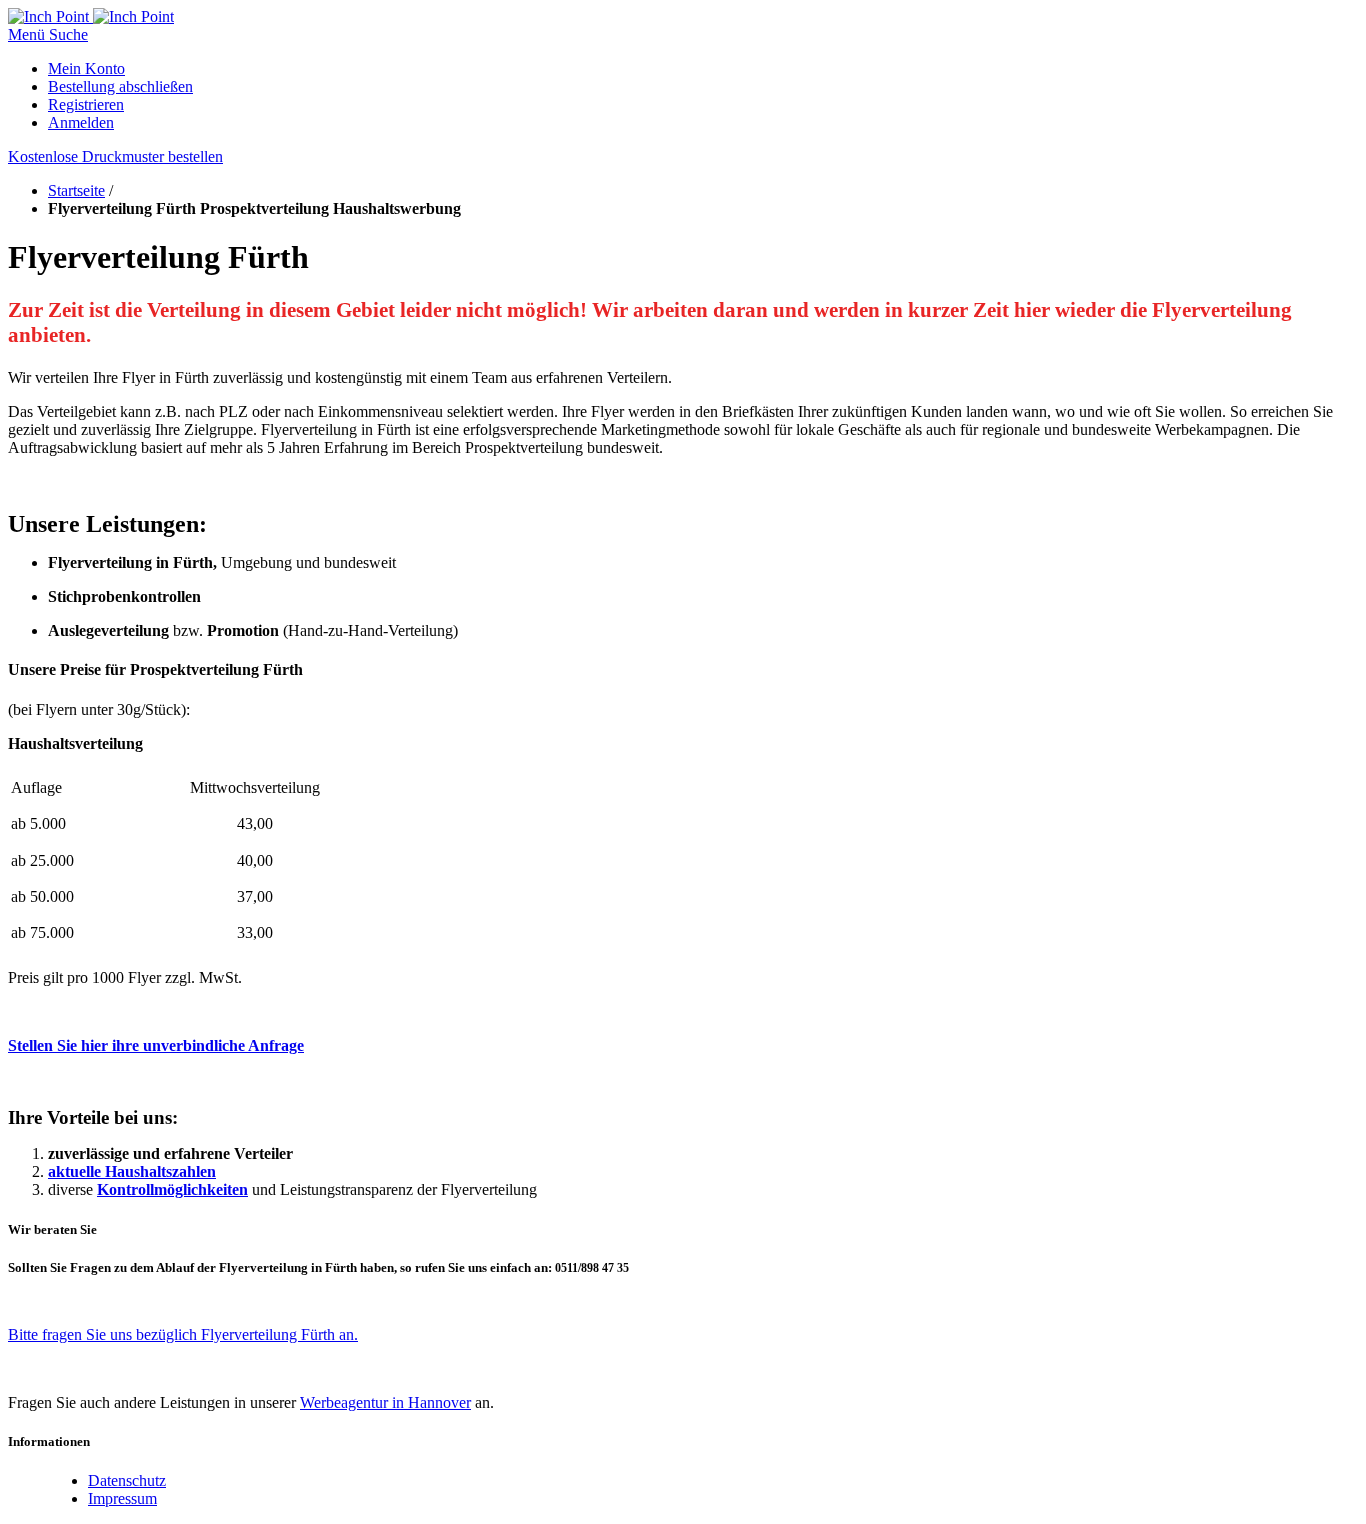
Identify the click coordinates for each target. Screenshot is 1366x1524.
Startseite (76, 190)
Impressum (122, 1498)
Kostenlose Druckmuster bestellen (115, 156)
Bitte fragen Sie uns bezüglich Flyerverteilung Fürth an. (183, 1334)
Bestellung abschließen (120, 86)
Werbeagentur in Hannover (385, 1402)
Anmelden (81, 122)
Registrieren (86, 104)
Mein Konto (86, 68)
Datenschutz (127, 1480)
